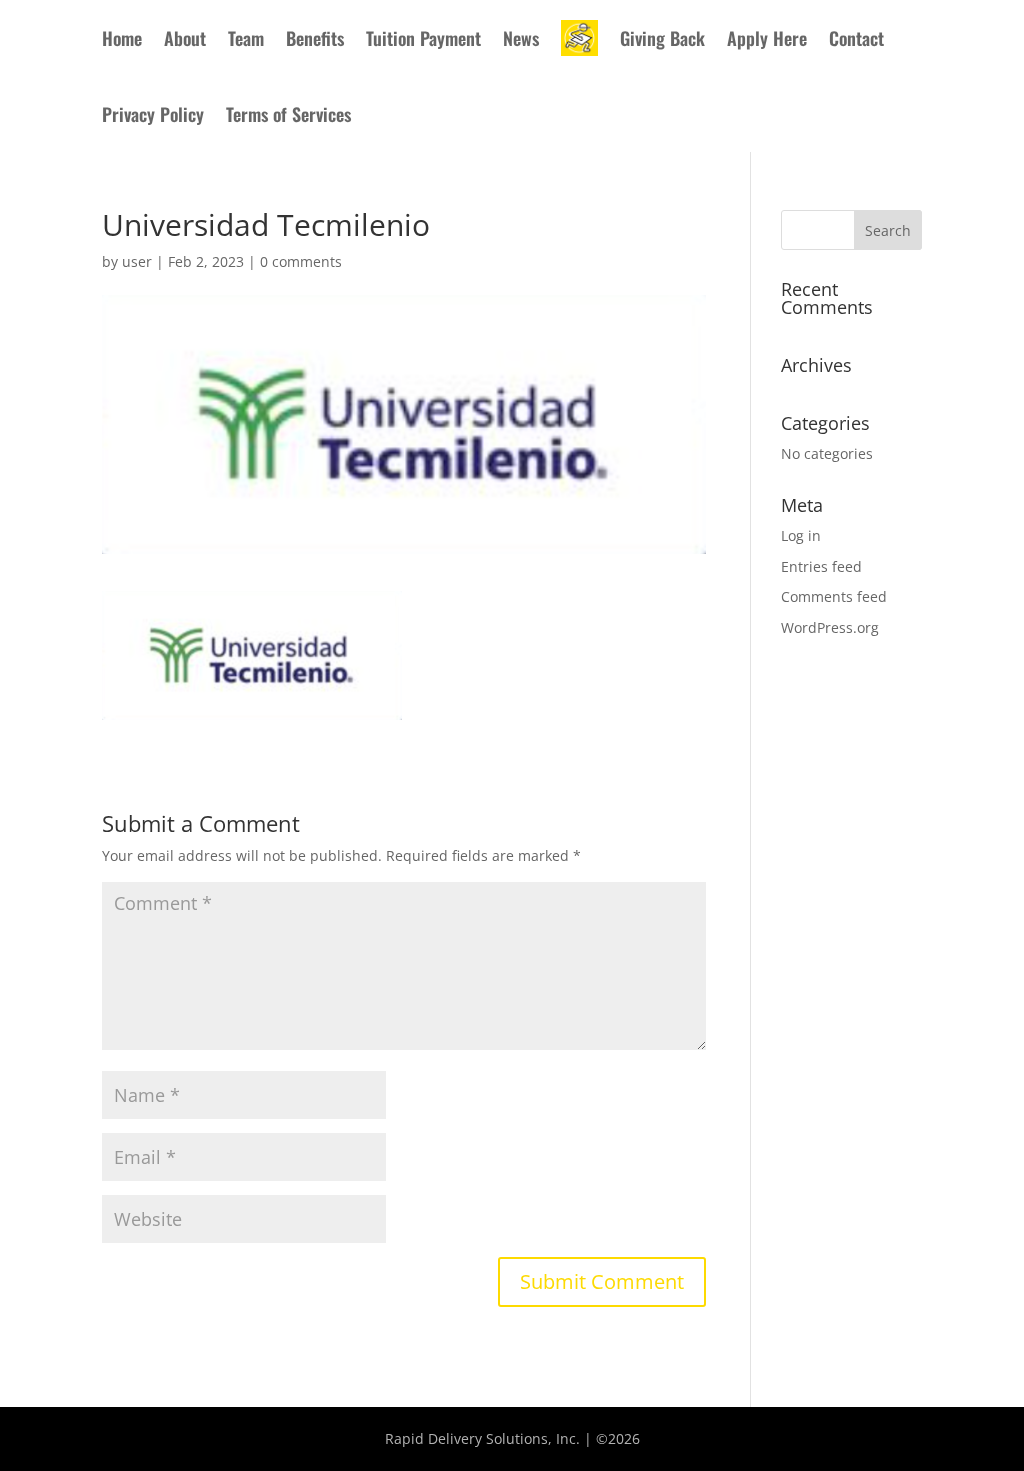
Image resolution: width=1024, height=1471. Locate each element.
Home (122, 38)
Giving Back (662, 38)
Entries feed (821, 566)
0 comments (301, 261)
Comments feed (834, 596)
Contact (856, 38)
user (137, 261)
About (185, 38)
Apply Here (767, 38)
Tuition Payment (423, 38)
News (521, 38)
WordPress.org (830, 627)
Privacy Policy (153, 114)
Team (246, 38)
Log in (801, 535)
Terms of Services (288, 114)
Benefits (315, 38)
